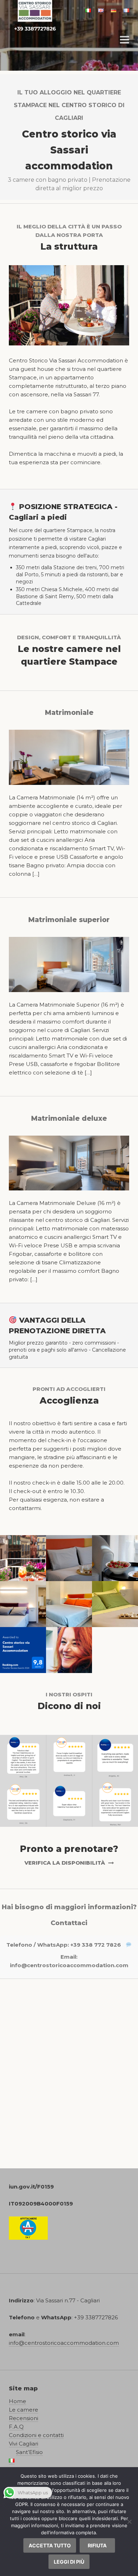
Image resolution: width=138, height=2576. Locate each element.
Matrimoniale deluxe (69, 1118)
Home (18, 2401)
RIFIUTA (97, 2545)
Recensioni (24, 2418)
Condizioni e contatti (36, 2435)
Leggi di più (69, 2562)
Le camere (24, 2410)
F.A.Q (16, 2427)
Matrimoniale (69, 713)
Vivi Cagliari (24, 2444)
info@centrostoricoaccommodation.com (69, 1965)
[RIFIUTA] (129, 2522)
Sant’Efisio (29, 2452)
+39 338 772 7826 (96, 1945)
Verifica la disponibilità (65, 1863)
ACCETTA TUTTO (50, 2545)
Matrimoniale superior (69, 920)
